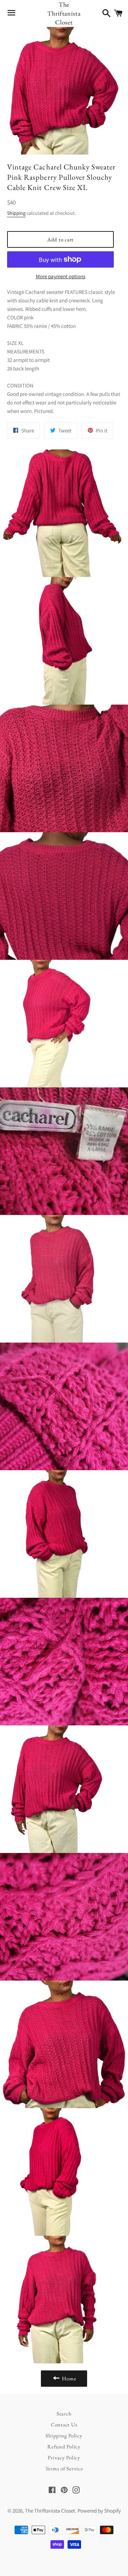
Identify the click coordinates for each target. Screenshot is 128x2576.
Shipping (16, 213)
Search (64, 2413)
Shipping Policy (64, 2435)
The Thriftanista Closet (64, 13)
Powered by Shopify (99, 2511)
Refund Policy (64, 2446)
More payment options (61, 276)
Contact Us (64, 2424)
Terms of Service (64, 2468)
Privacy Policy (64, 2457)
